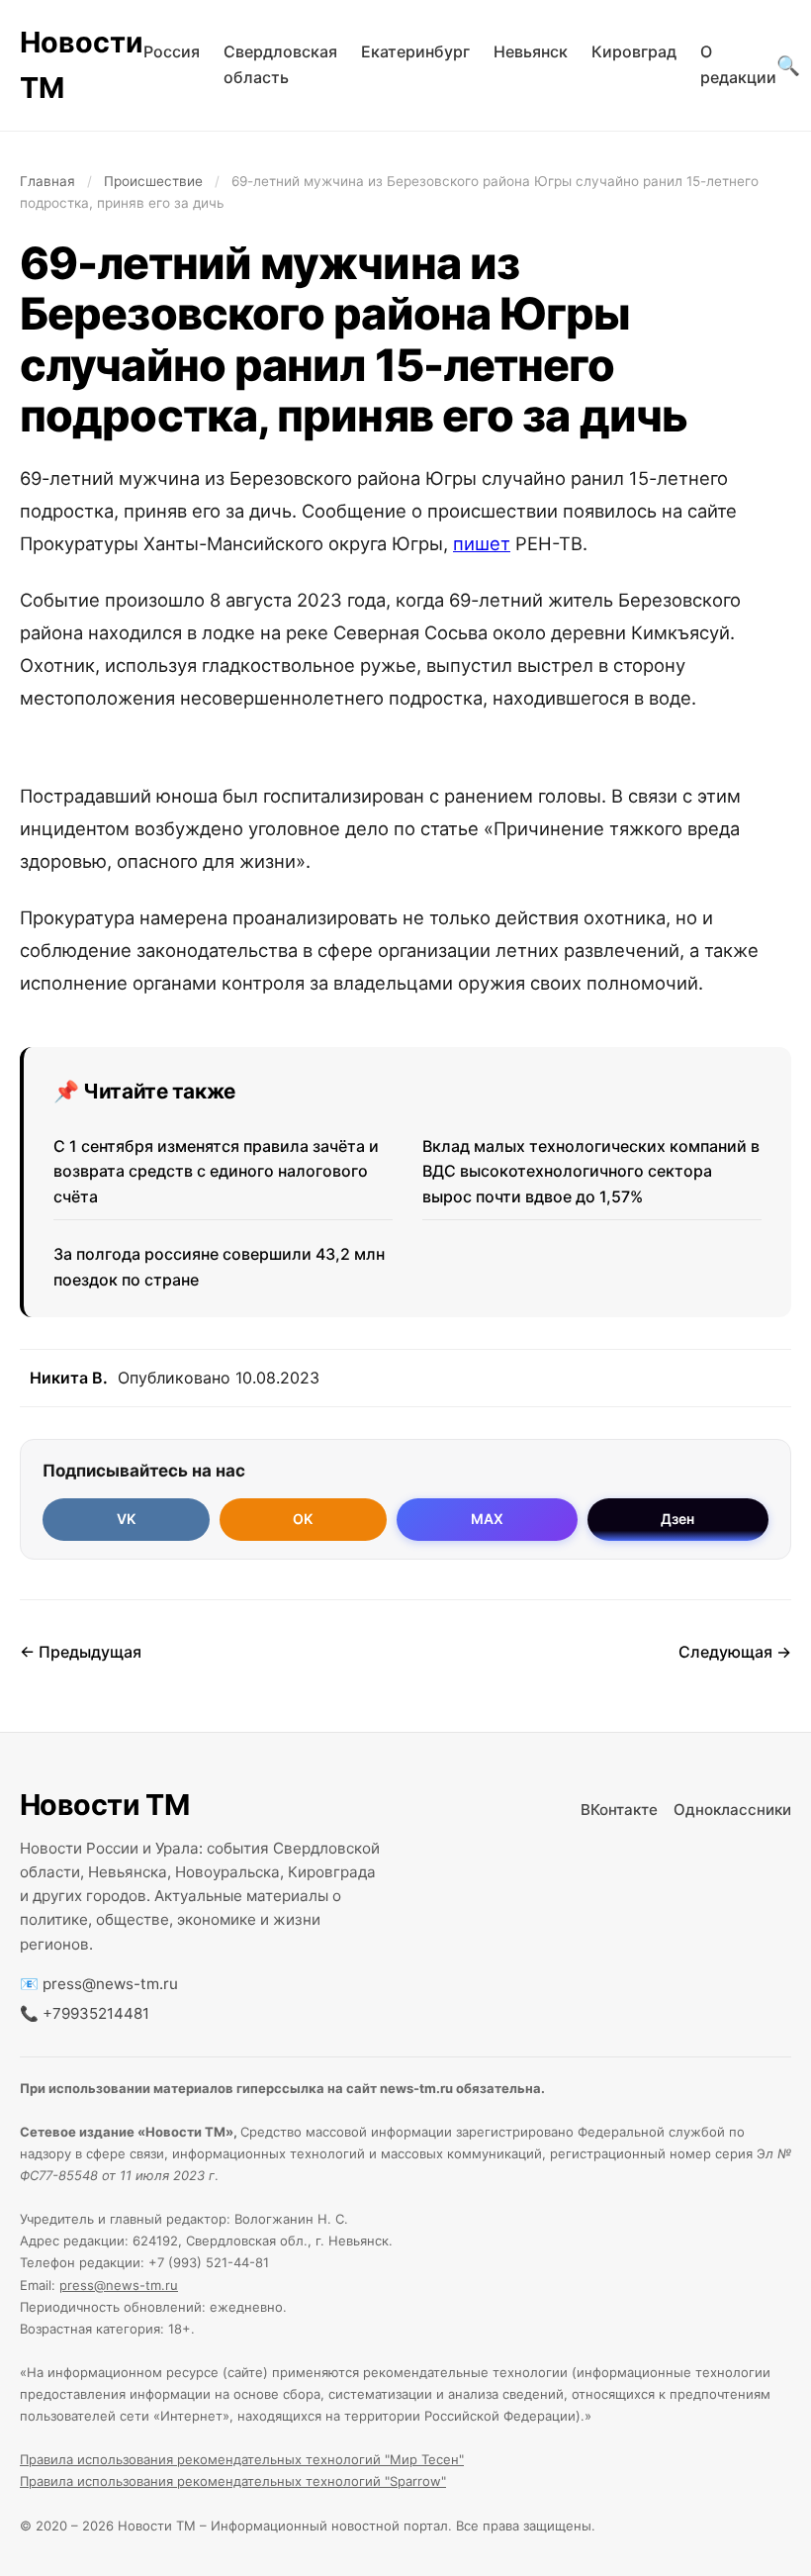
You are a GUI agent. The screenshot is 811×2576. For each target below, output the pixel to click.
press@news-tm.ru (110, 1984)
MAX (487, 1519)
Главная (47, 181)
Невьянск (531, 51)
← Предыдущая (81, 1652)
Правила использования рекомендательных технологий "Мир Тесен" (242, 2459)
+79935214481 (96, 2013)
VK (126, 1519)
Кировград (634, 51)
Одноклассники (732, 1810)
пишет (482, 543)
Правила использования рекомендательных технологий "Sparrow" (233, 2481)
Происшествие (153, 181)
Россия (172, 51)
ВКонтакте (619, 1810)
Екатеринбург (415, 51)
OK (303, 1519)
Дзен (677, 1519)
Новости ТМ (82, 65)
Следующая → (735, 1652)
